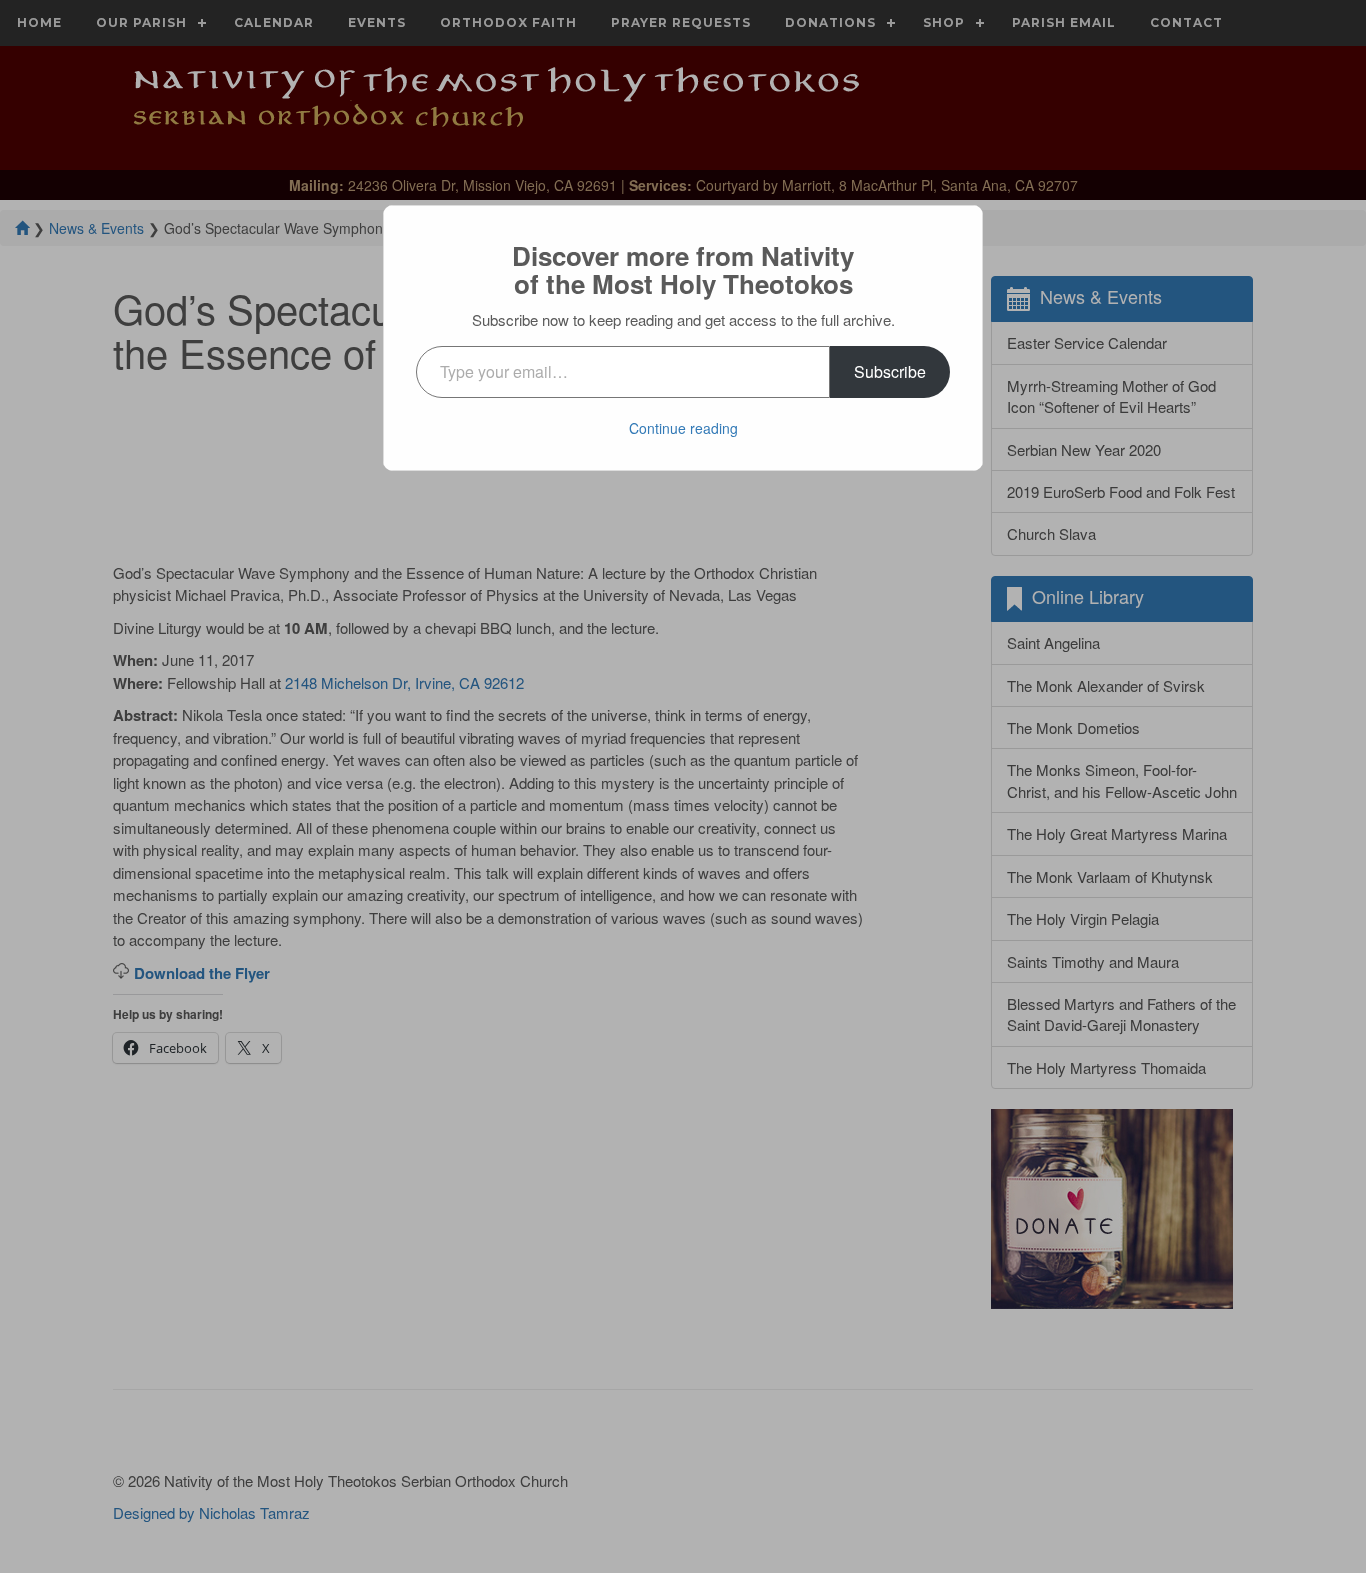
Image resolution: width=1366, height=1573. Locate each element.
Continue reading (683, 428)
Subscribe (890, 371)
